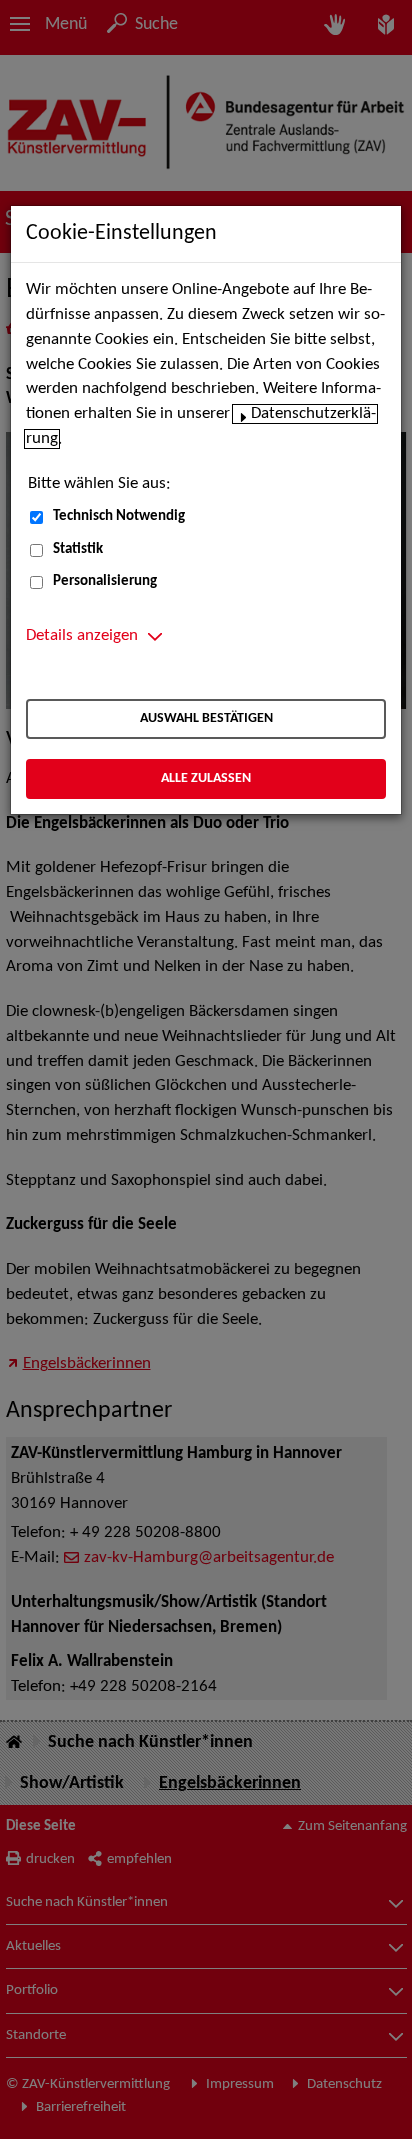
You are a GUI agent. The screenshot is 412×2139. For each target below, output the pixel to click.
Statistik (78, 549)
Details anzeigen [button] (82, 636)
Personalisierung (105, 581)
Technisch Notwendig (119, 516)
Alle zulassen (206, 778)
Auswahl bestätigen (206, 718)
